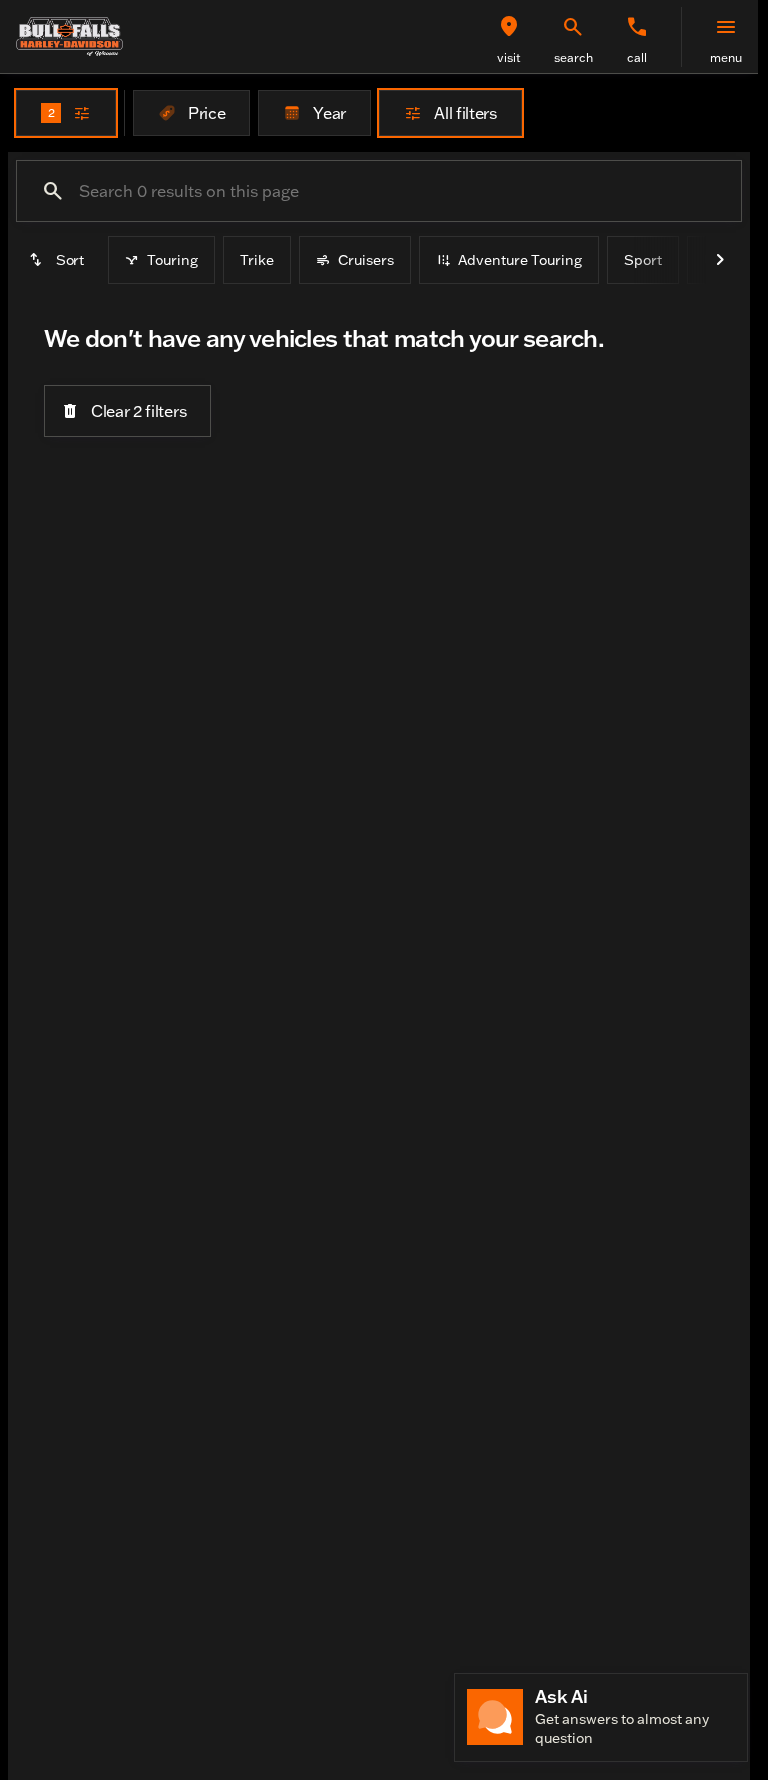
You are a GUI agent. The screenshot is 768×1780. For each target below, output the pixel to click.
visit (509, 57)
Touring (172, 260)
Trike (257, 260)
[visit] (509, 27)
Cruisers (366, 260)
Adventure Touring (520, 260)
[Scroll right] (720, 260)
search (573, 57)
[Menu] (726, 27)
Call (637, 57)
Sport (643, 260)
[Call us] (637, 27)
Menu (726, 57)
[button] (509, 37)
